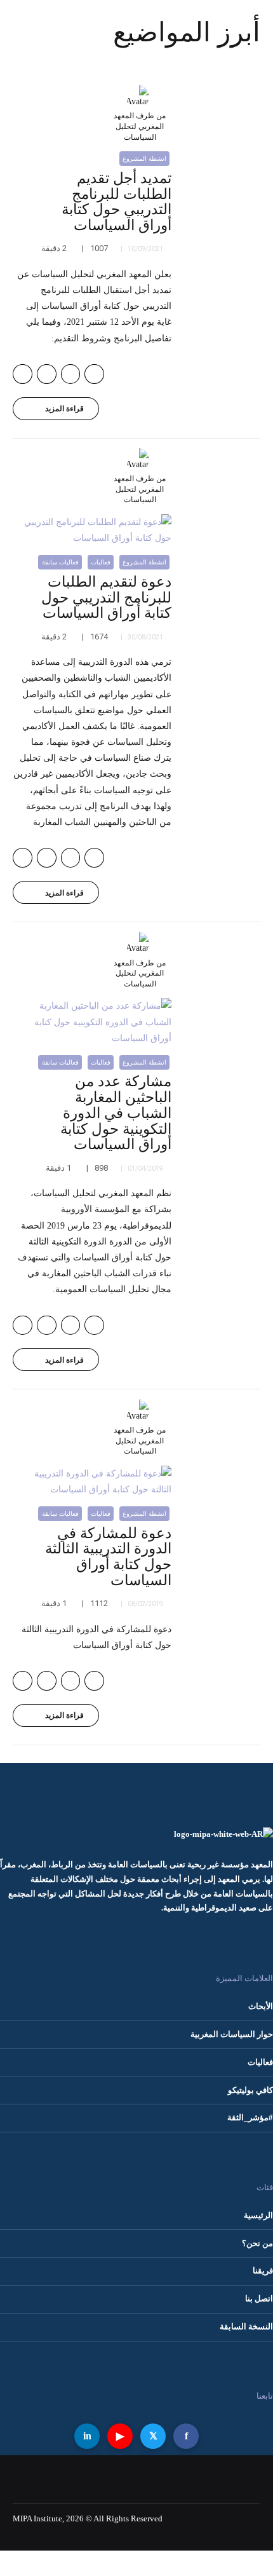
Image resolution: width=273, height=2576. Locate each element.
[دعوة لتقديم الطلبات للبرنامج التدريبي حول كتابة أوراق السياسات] (92, 530)
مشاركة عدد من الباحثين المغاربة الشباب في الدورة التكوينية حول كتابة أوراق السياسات (116, 1113)
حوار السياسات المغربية (232, 2034)
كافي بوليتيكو (250, 2090)
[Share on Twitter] (71, 374)
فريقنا (263, 2271)
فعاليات (101, 562)
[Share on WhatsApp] (23, 374)
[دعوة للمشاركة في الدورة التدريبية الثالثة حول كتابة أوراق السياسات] (92, 1482)
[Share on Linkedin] (47, 374)
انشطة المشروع (144, 159)
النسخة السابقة (246, 2327)
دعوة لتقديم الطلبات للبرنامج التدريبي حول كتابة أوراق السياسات (106, 598)
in (87, 2436)
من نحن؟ (257, 2244)
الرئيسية (258, 2216)
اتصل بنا (259, 2299)
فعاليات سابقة (60, 562)
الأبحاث (261, 2007)
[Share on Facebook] (94, 374)
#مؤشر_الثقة (250, 2118)
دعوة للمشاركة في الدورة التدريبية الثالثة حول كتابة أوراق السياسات (108, 1557)
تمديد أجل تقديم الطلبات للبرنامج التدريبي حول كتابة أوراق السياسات (117, 202)
